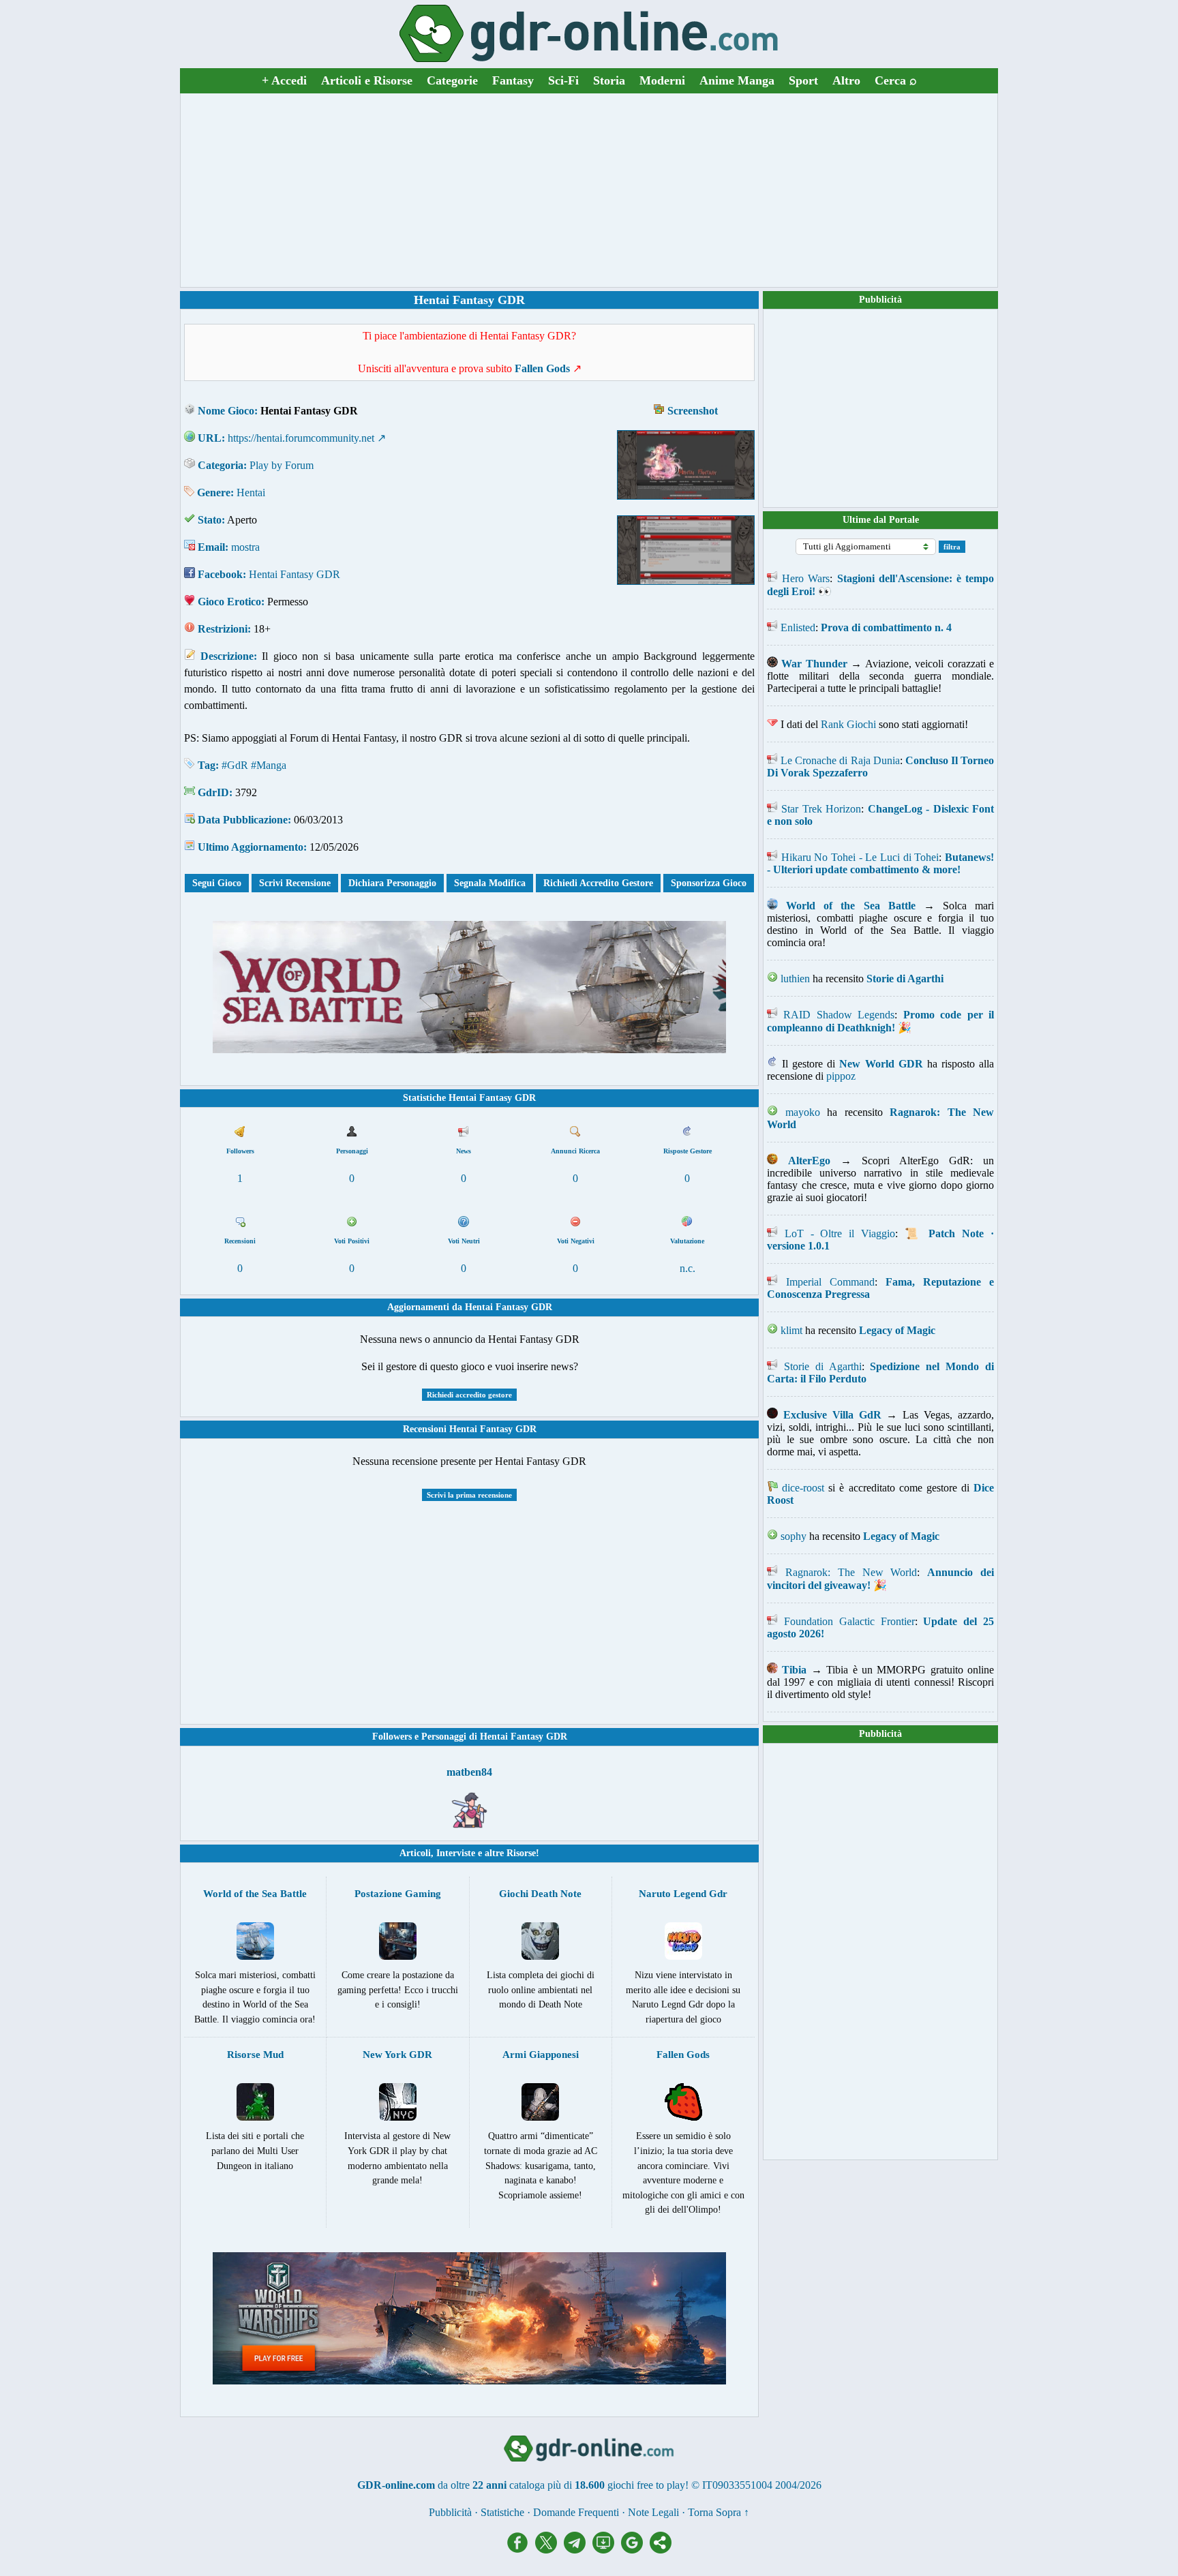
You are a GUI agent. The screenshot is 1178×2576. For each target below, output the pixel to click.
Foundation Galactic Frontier (849, 1621)
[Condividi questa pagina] (661, 2550)
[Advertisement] (589, 190)
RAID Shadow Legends (839, 1015)
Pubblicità (880, 300)
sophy (794, 1536)
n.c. (688, 1268)
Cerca (896, 80)
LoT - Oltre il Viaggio (840, 1233)
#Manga (269, 765)
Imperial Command (830, 1282)
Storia (609, 80)
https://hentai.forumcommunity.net (301, 438)
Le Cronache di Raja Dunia (840, 760)
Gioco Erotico (229, 602)
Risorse (521, 1853)
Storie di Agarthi (823, 1366)
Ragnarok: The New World (851, 1572)
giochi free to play (646, 2485)
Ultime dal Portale (881, 520)
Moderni (662, 80)
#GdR (235, 765)
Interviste (456, 1853)
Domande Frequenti (576, 2512)
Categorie (452, 80)
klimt (791, 1330)
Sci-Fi (563, 80)
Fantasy (513, 80)
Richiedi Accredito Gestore (598, 883)
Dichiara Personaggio (392, 883)
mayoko (803, 1112)
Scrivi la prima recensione (469, 1495)
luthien (795, 979)
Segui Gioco (217, 883)
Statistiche (502, 2512)
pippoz (841, 1076)
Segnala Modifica (490, 883)
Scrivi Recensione (295, 883)
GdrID (213, 792)
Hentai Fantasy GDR (294, 574)
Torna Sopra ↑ (719, 2512)
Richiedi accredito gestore (469, 1395)
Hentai (251, 493)
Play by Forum (282, 465)
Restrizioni (223, 629)
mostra (245, 547)
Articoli (415, 1853)
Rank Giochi (848, 724)
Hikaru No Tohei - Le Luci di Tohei (860, 857)
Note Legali (653, 2512)
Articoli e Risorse (367, 80)
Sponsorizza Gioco (709, 883)
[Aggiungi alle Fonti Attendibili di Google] (635, 2550)
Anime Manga (737, 80)
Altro (846, 80)
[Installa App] (607, 2550)
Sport (803, 80)
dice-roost (803, 1488)
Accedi (284, 80)
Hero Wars (806, 578)
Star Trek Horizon (821, 809)
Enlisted (798, 627)
